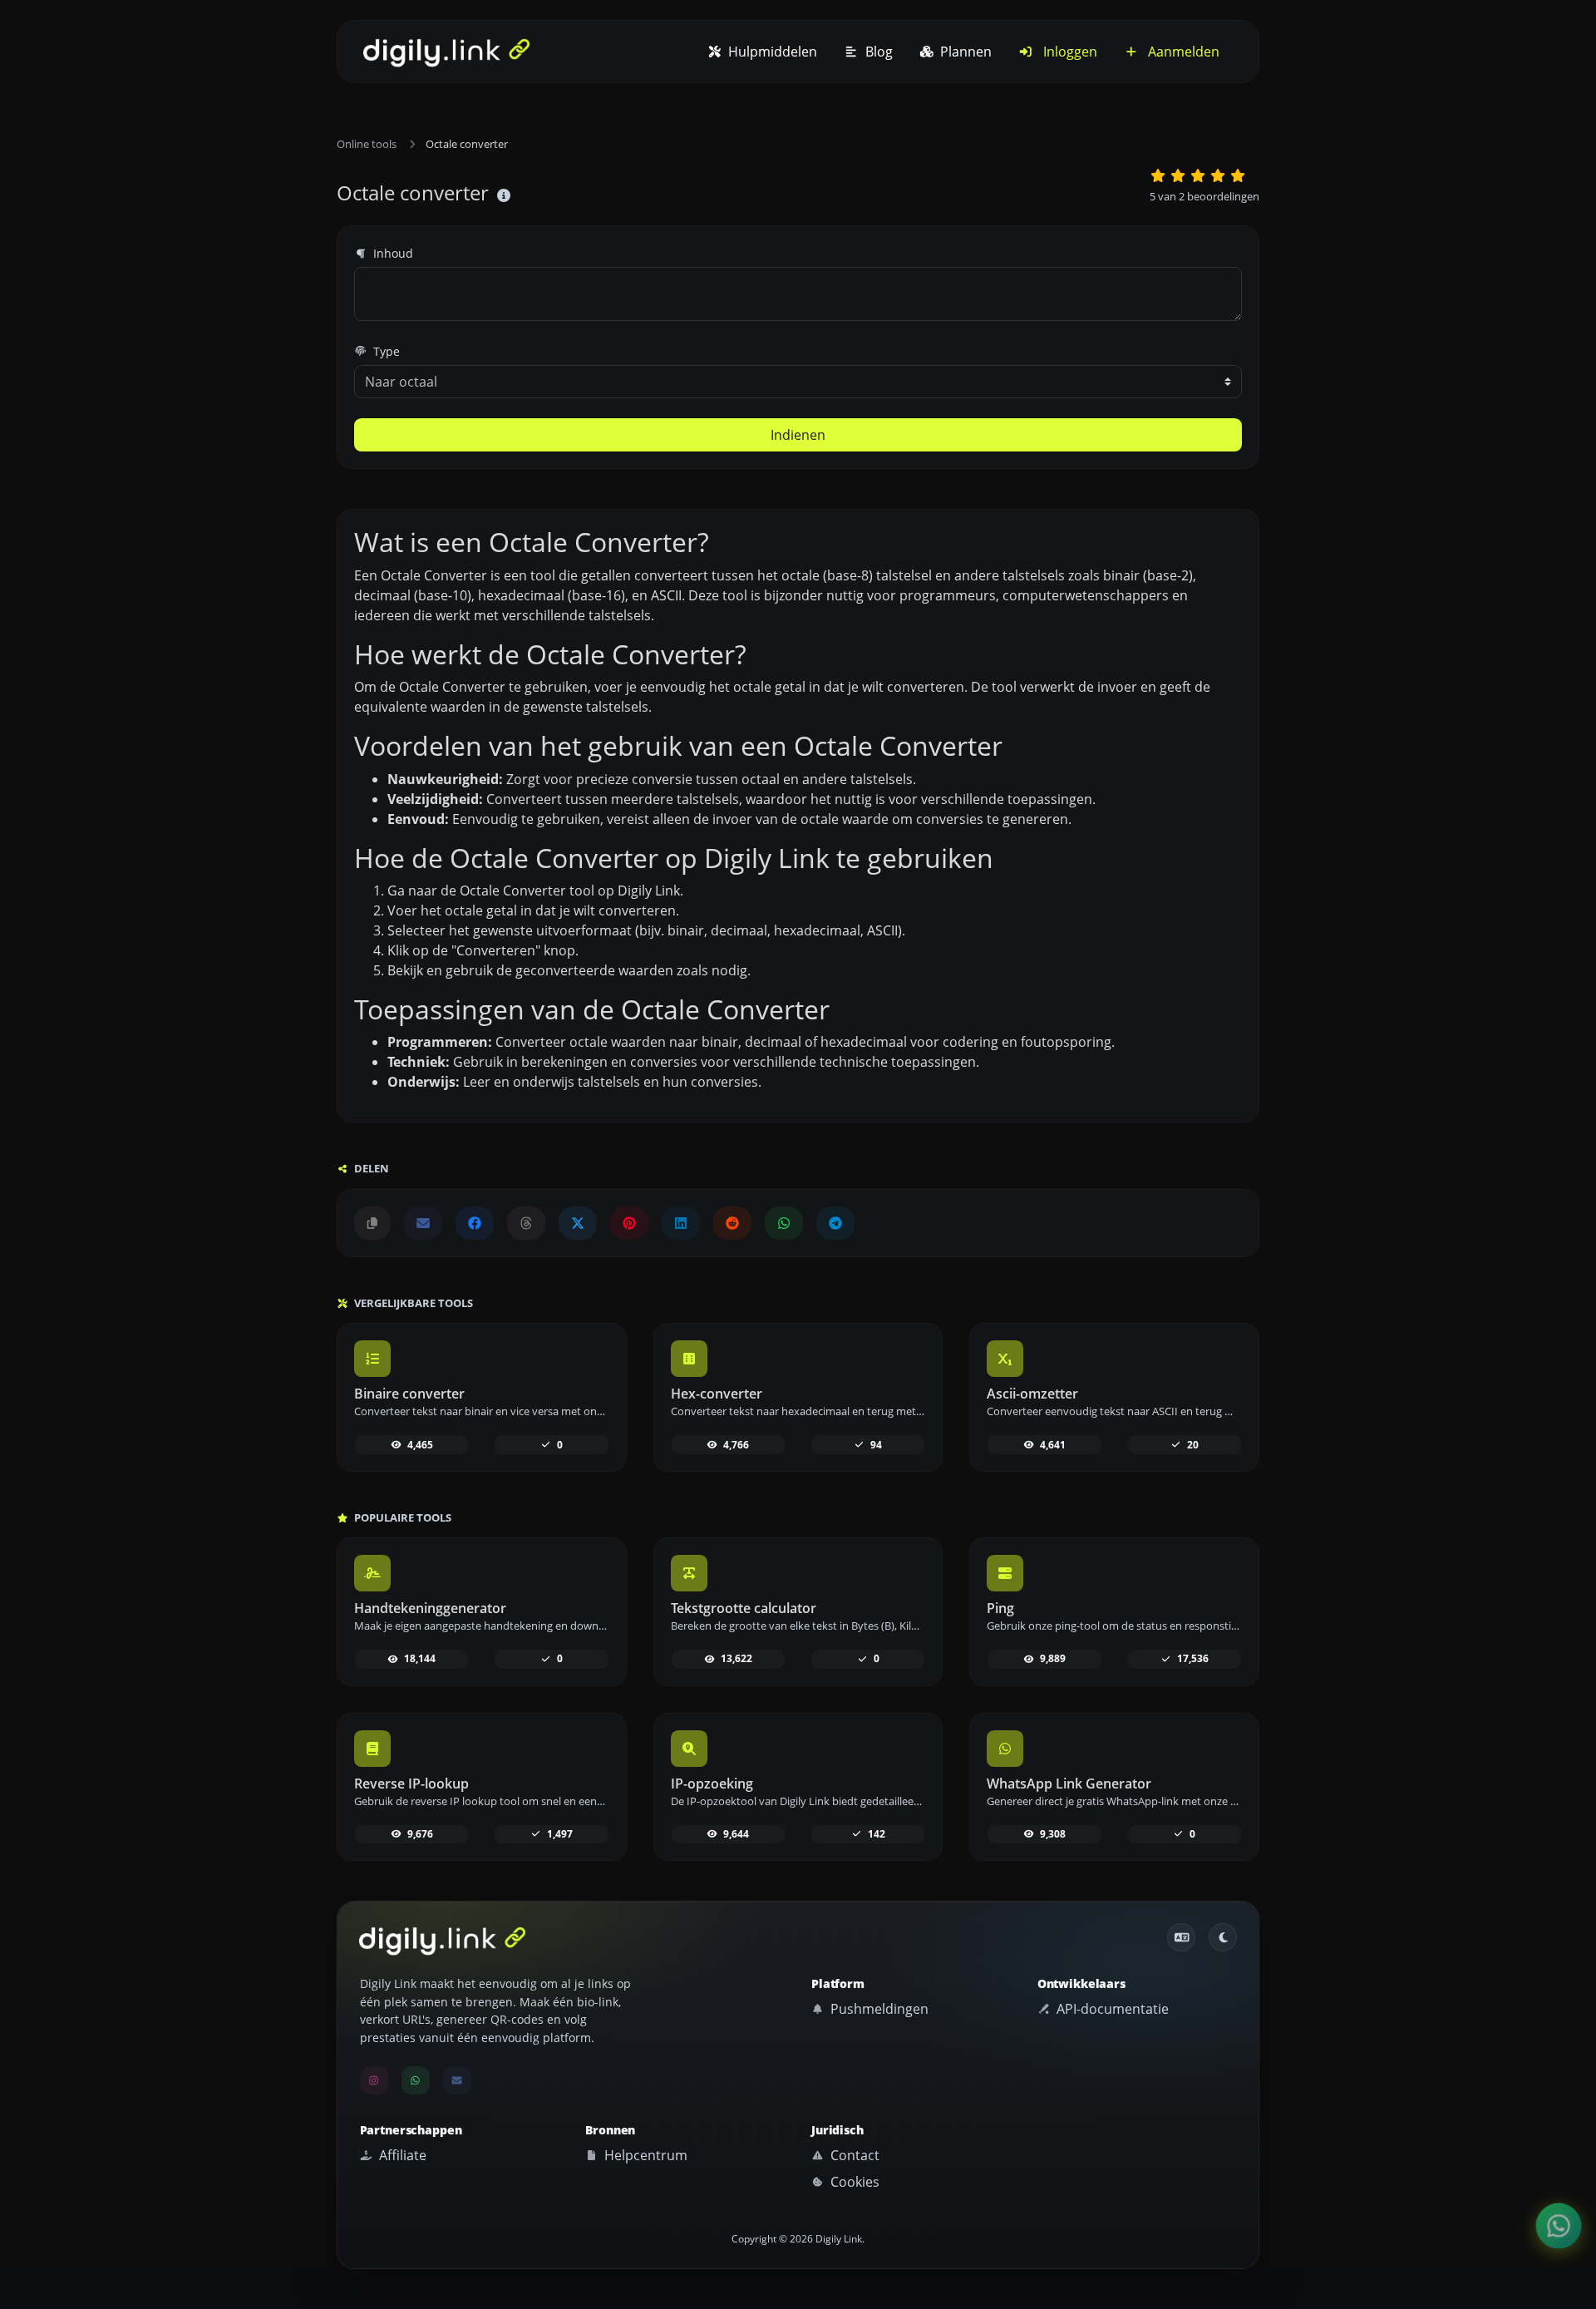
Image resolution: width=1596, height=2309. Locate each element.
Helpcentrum (644, 2155)
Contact (853, 2155)
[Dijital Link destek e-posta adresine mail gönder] (423, 1223)
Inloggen (1069, 52)
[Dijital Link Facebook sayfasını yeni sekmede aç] (475, 1223)
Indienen (798, 435)
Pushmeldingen (878, 2009)
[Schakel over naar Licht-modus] (1223, 1937)
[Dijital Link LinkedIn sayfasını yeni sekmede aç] (681, 1223)
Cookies (853, 2182)
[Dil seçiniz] (1181, 1937)
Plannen (964, 52)
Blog (877, 52)
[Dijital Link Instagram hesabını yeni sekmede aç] (374, 2080)
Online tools (367, 144)
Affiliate (401, 2155)
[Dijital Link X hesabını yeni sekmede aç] (578, 1223)
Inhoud (392, 253)
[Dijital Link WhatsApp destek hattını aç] (784, 1223)
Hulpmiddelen (771, 52)
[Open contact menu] (1559, 2226)
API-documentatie (1111, 2009)
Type (385, 351)
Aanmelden (1182, 52)
